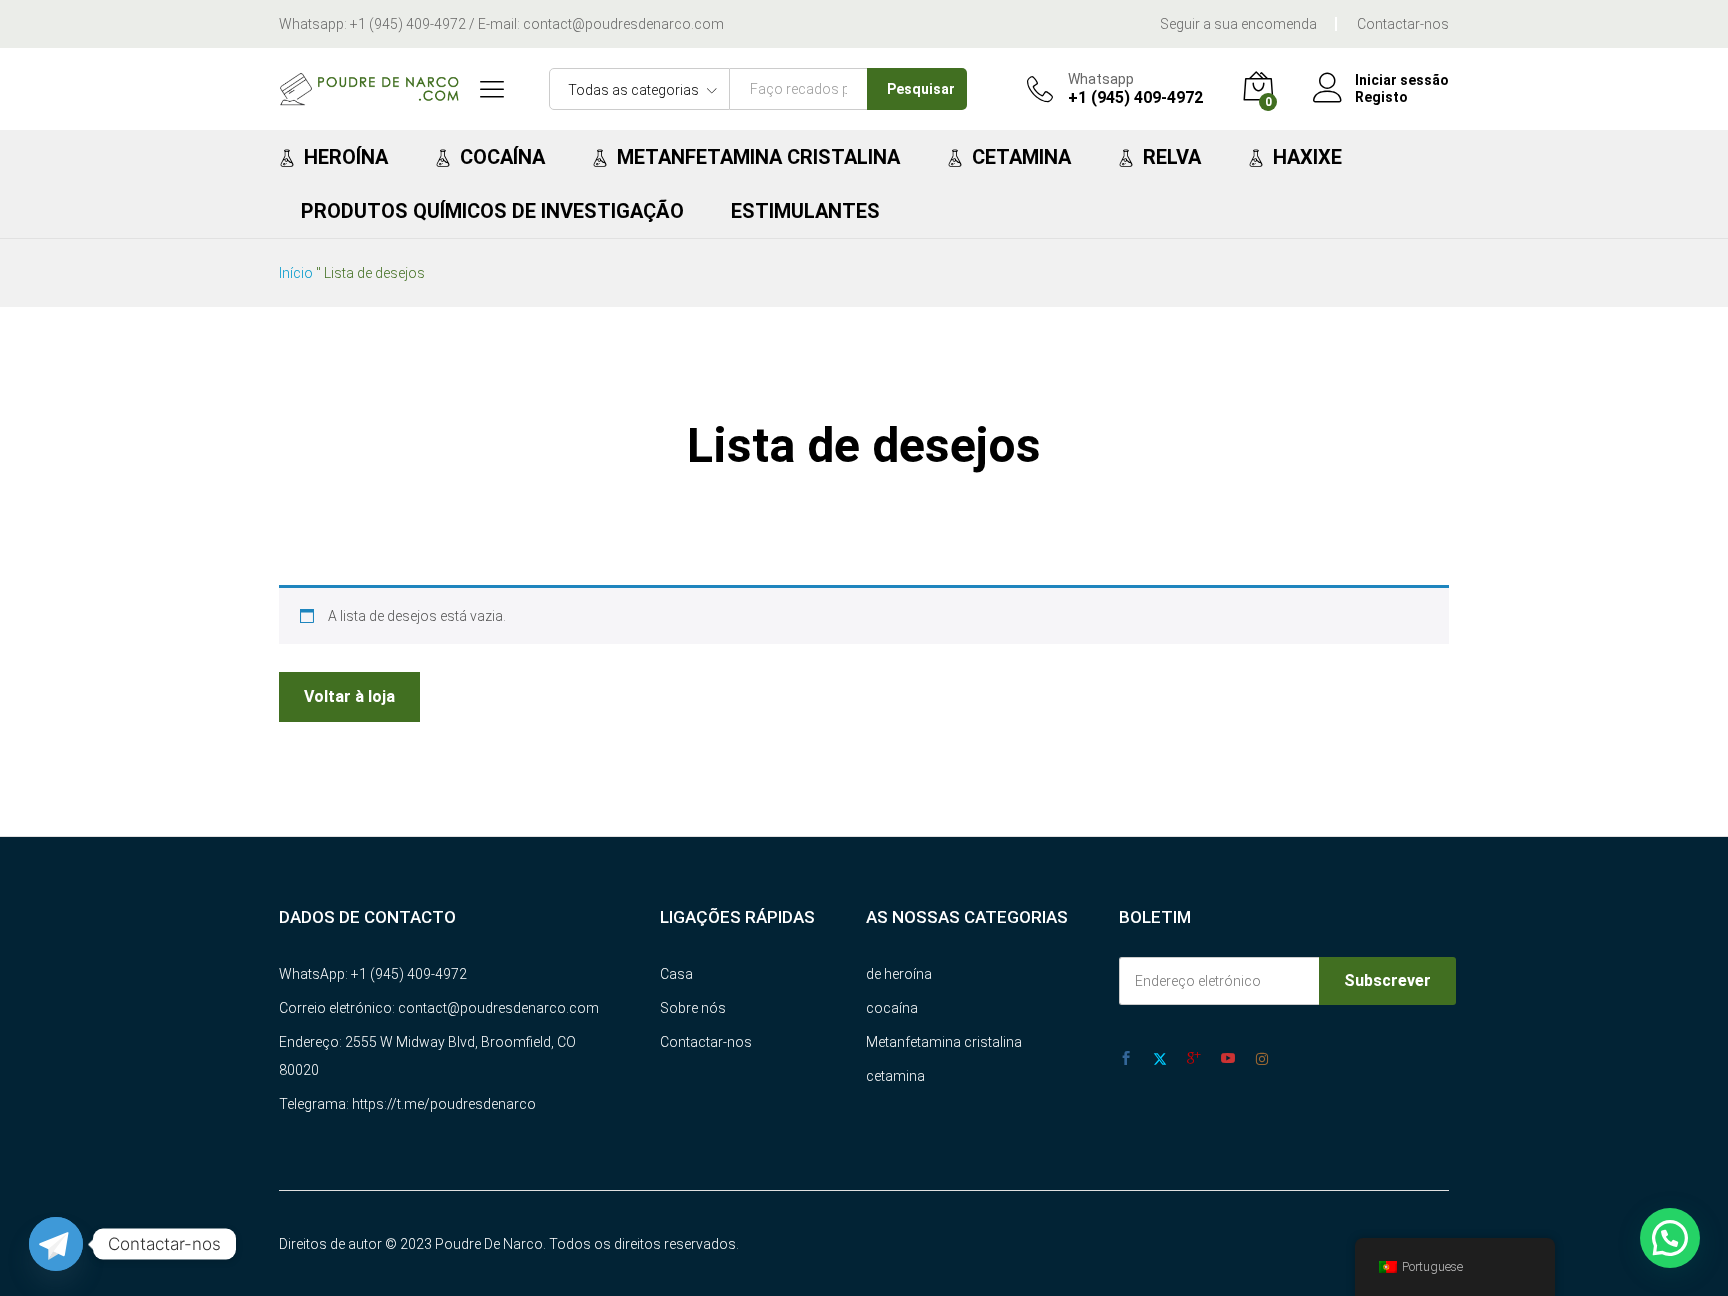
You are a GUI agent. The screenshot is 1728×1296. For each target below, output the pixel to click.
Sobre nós (693, 1008)
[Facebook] (1126, 1059)
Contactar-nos (1403, 24)
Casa (676, 974)
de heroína (899, 974)
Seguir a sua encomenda (1238, 24)
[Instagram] (1262, 1059)
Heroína (346, 157)
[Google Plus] (1194, 1059)
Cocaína (502, 157)
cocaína (892, 1008)
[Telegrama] (56, 1244)
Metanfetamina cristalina (758, 157)
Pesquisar (921, 89)
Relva (1172, 157)
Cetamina (1021, 157)
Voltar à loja (349, 696)
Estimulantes (805, 211)
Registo (1381, 97)
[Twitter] (1160, 1059)
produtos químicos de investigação (492, 211)
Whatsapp (1101, 79)
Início (296, 273)
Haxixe (1307, 157)
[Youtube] (1228, 1059)
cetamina (895, 1076)
